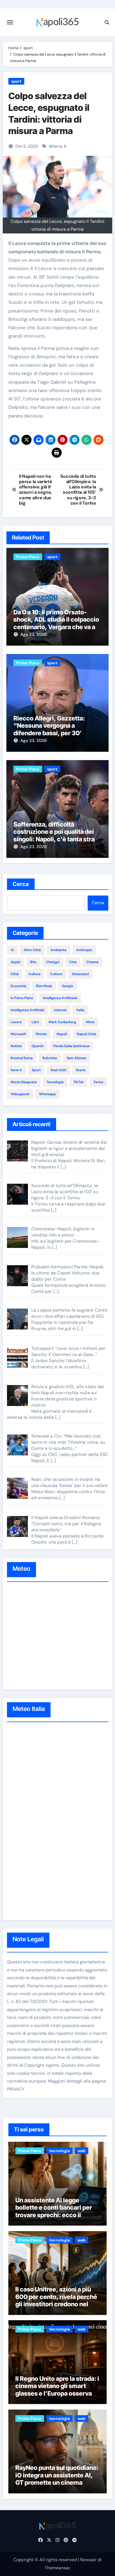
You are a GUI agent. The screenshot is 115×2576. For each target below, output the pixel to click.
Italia (80, 1010)
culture (56, 974)
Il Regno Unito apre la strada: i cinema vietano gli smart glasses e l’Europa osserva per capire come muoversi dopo (57, 2393)
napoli (62, 1034)
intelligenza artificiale (60, 998)
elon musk (44, 986)
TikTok (79, 1082)
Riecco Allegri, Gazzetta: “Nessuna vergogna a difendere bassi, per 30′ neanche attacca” (49, 729)
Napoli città (86, 1034)
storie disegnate (24, 1082)
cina (73, 962)
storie (81, 1070)
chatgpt (53, 962)
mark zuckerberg (62, 1022)
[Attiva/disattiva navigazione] (10, 22)
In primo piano (22, 998)
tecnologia (55, 1082)
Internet (60, 1010)
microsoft (18, 1034)
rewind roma (22, 1058)
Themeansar (57, 2568)
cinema (92, 962)
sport (16, 81)
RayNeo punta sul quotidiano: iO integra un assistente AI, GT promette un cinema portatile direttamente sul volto (57, 2482)
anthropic (84, 950)
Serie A (59, 146)
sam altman (76, 1058)
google (68, 986)
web (82, 2151)
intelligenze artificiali (27, 1010)
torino (98, 1082)
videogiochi (20, 1094)
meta (90, 1022)
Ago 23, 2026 (33, 634)
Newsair (88, 2560)
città (15, 974)
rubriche (50, 1058)
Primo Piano (28, 557)
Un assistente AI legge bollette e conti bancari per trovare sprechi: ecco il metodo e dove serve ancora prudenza (56, 2215)
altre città (32, 950)
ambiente (58, 950)
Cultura (34, 974)
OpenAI (38, 1046)
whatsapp (47, 1094)
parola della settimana (71, 1046)
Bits (33, 962)
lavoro (16, 1022)
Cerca (21, 884)
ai (12, 950)
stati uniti (58, 1070)
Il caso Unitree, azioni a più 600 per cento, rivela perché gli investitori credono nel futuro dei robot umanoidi (56, 2300)
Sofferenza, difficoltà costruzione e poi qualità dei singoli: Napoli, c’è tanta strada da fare (57, 835)
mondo (41, 1034)
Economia (18, 986)
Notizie (16, 1046)
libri (35, 1022)
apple (15, 962)
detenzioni (80, 974)
